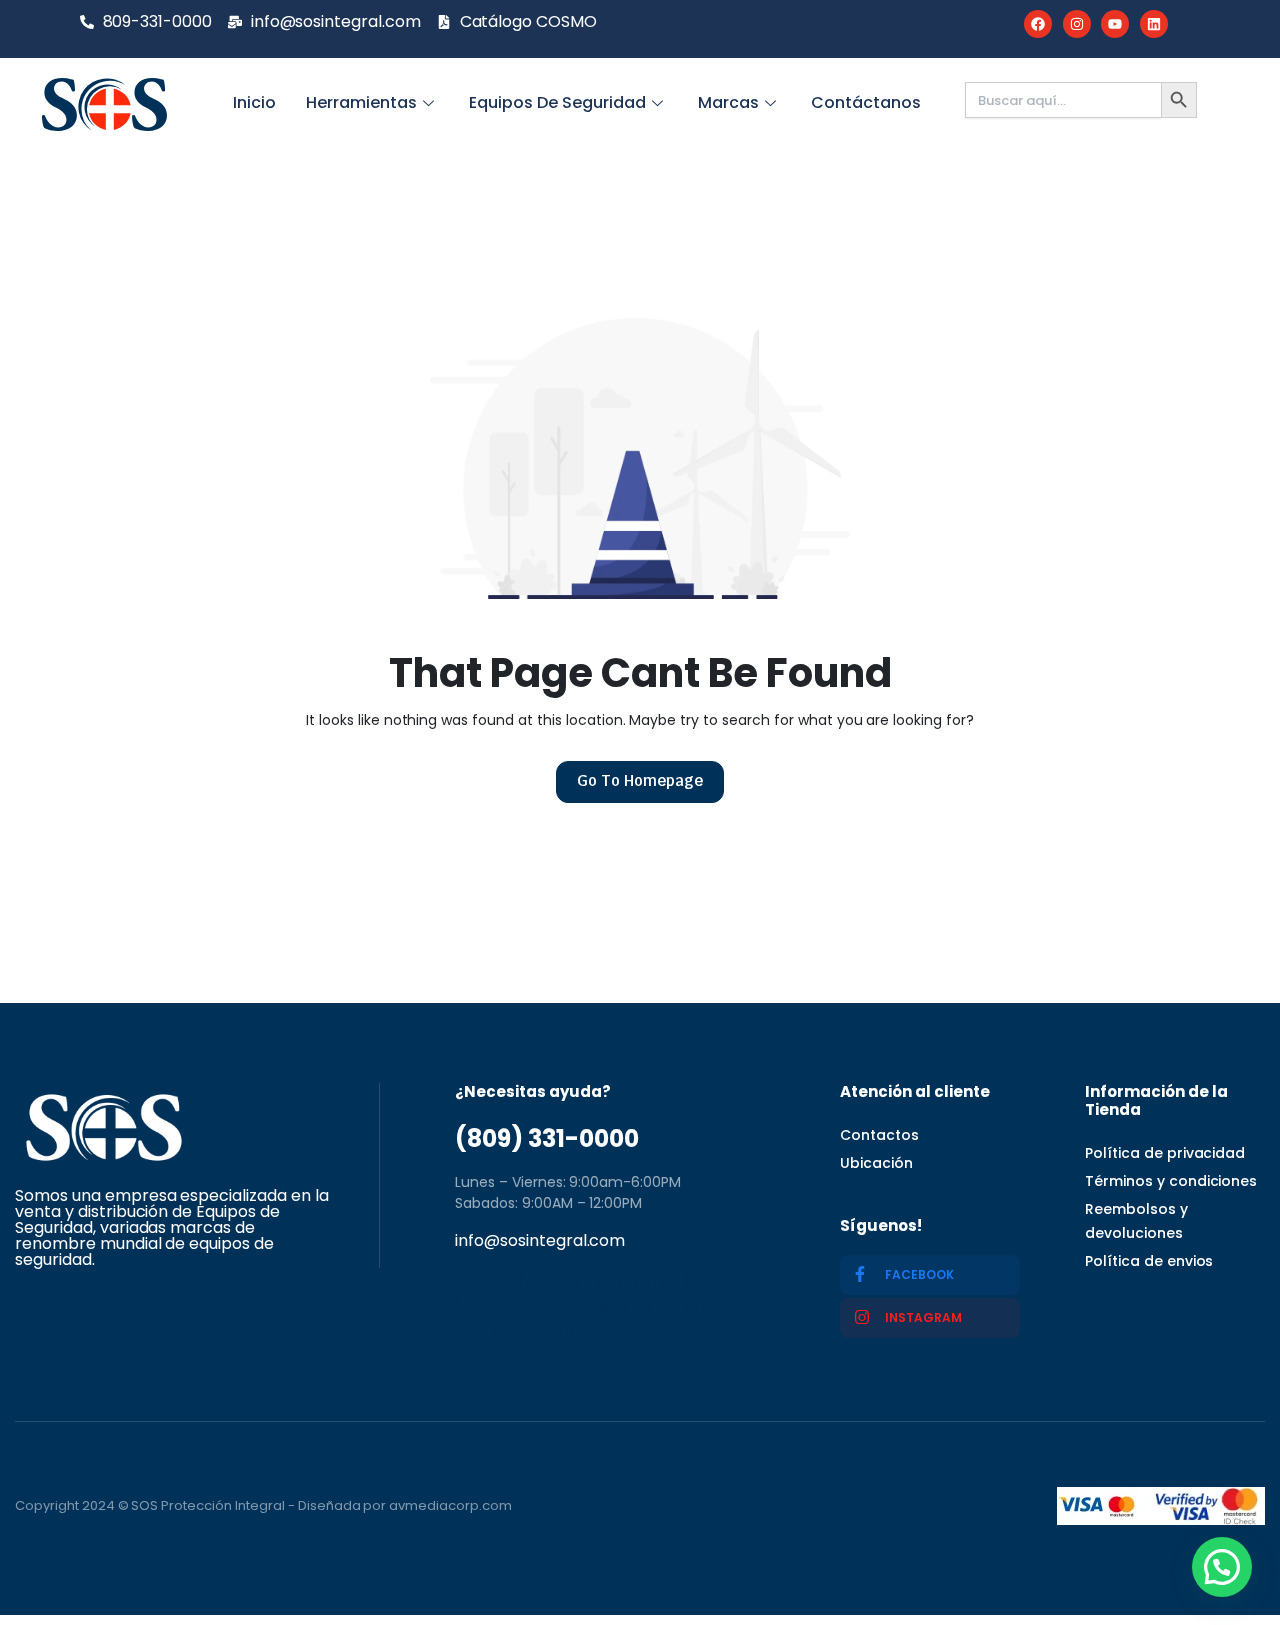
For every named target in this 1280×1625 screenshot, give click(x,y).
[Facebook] (1038, 24)
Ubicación (876, 1163)
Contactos (879, 1135)
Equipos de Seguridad (557, 102)
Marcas (728, 102)
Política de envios (1149, 1261)
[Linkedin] (1154, 24)
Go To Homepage (640, 780)
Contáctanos (866, 102)
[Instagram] (1077, 24)
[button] (1222, 1567)
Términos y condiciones (1171, 1181)
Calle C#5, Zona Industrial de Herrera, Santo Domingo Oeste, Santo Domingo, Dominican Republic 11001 (606, 1304)
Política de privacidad (1165, 1153)
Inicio (254, 102)
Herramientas (361, 102)
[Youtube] (1115, 24)
